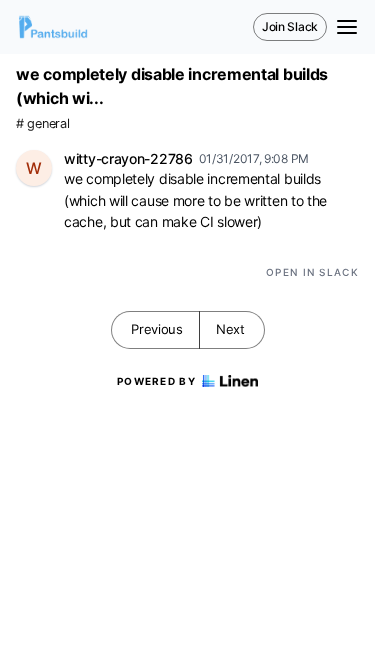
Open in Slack (312, 272)
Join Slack (290, 26)
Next (230, 329)
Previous (157, 329)
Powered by (156, 381)
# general (42, 123)
